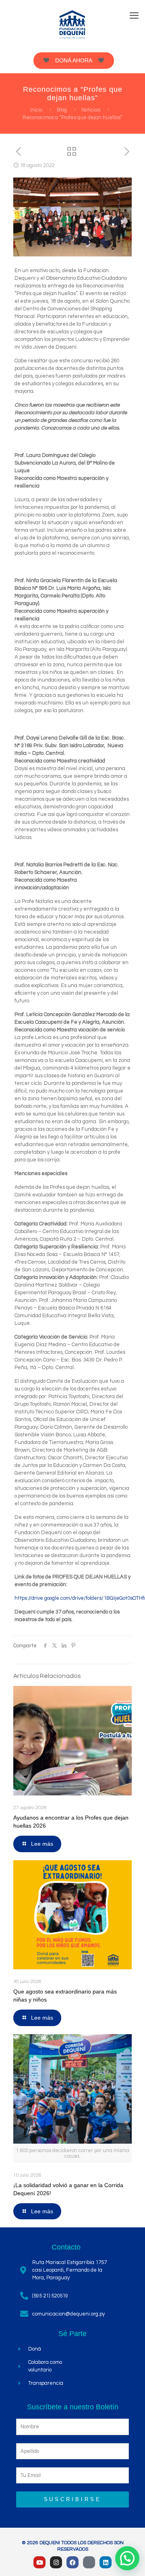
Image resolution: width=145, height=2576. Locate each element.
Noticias (91, 110)
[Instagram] (56, 2562)
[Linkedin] (106, 2562)
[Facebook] (72, 2562)
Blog (62, 110)
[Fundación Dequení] (72, 24)
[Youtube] (39, 2562)
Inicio (36, 110)
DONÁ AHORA (74, 60)
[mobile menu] (134, 16)
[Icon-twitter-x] (89, 2562)
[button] (127, 2558)
